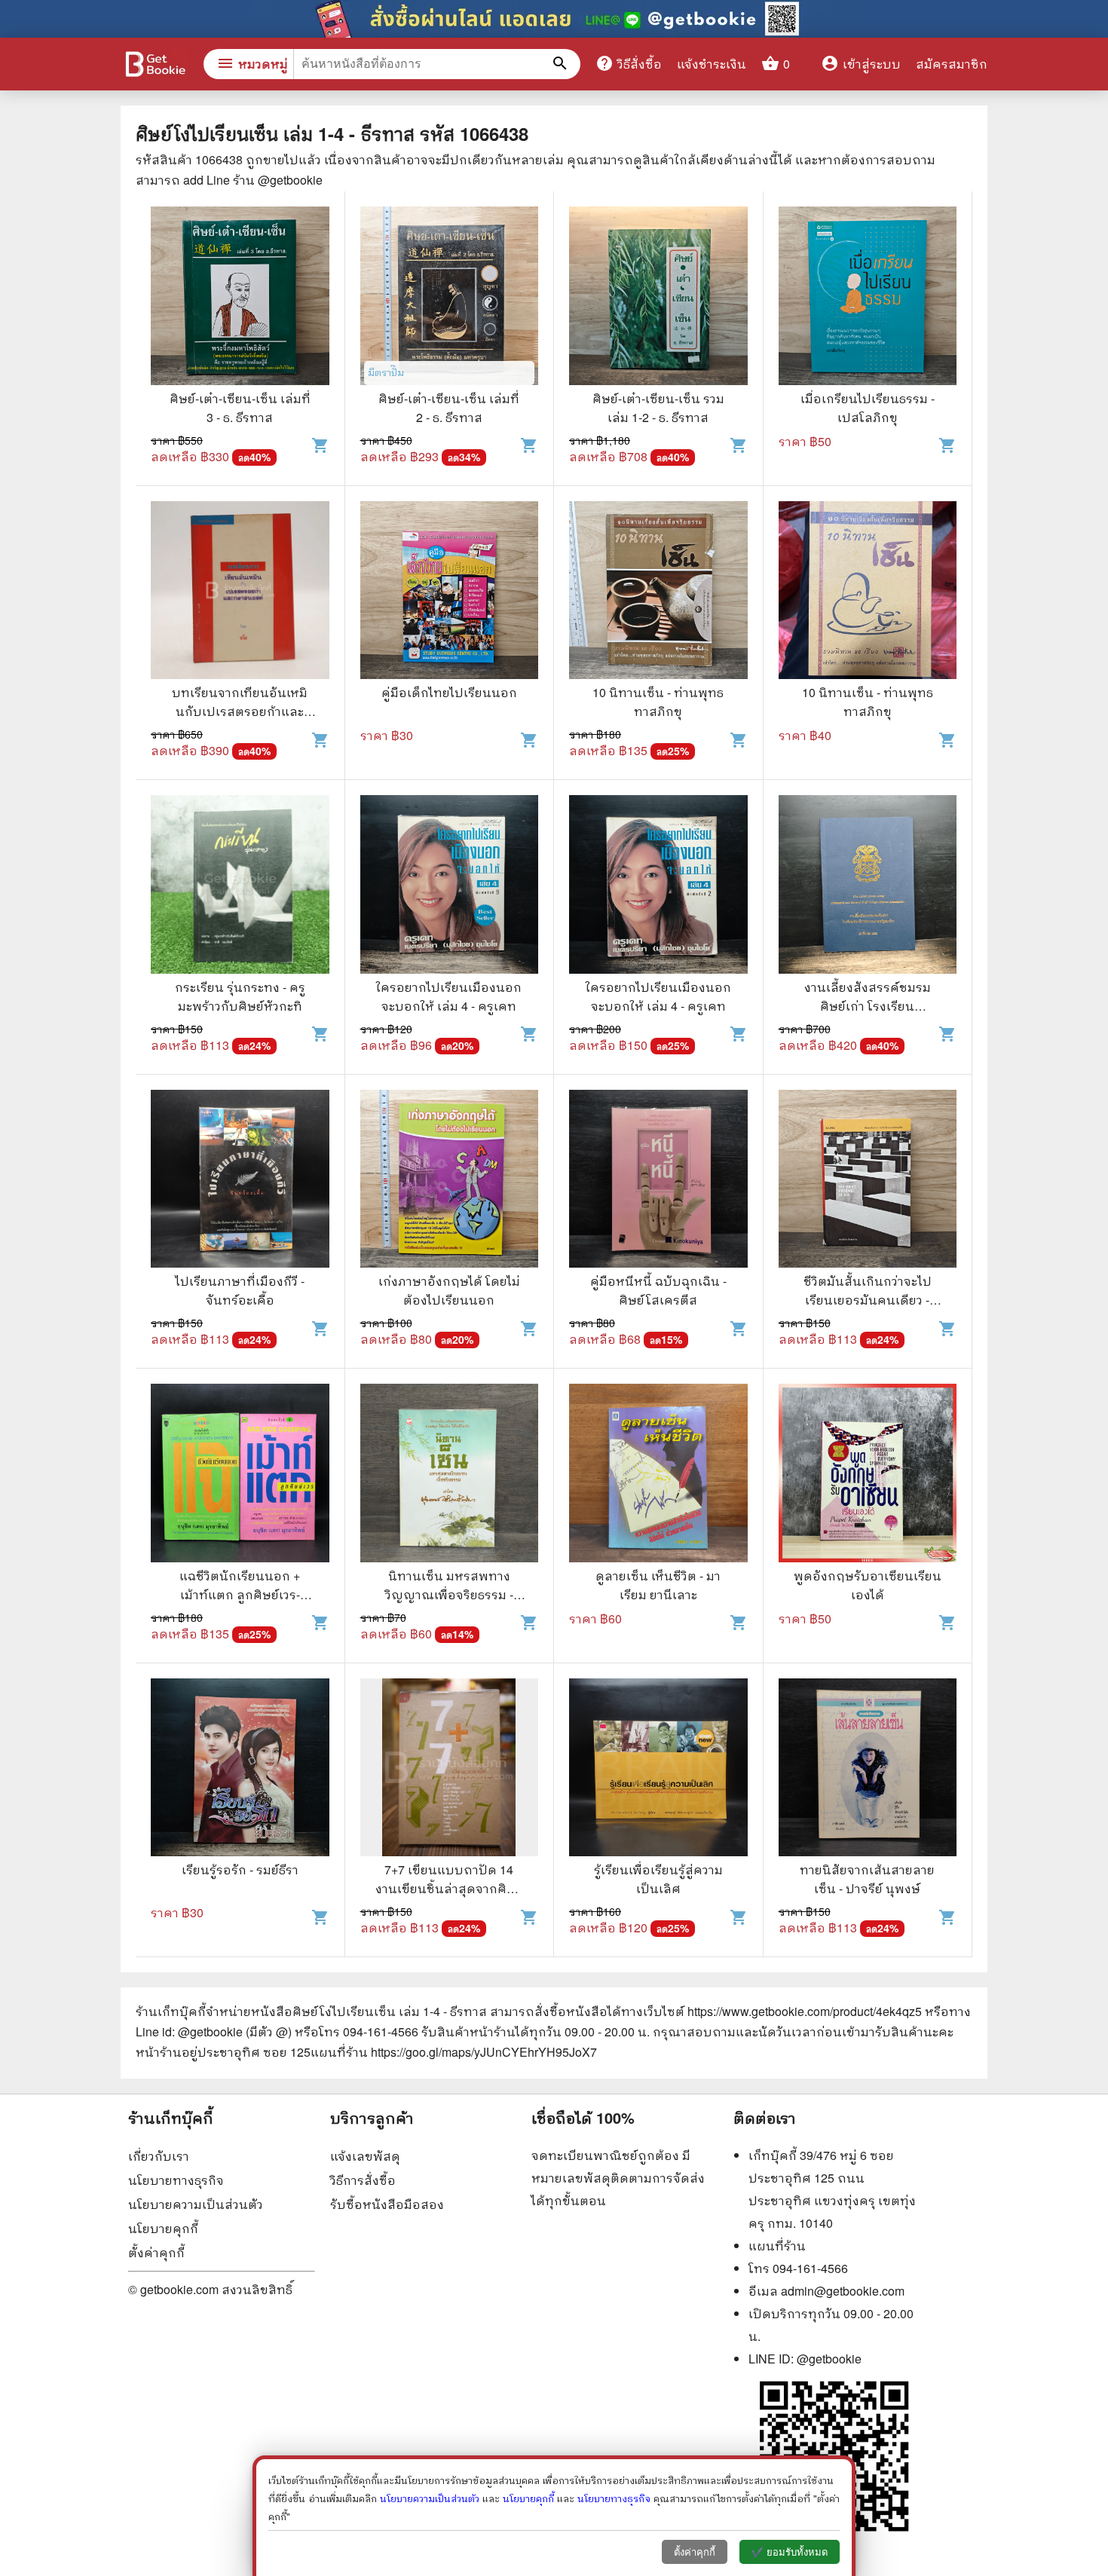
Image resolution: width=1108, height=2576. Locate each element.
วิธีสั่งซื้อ (629, 63)
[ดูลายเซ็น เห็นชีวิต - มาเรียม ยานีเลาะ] (658, 1475)
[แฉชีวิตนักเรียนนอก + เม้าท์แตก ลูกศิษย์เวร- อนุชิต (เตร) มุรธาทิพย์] (240, 1475)
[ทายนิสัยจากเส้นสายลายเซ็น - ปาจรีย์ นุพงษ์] (868, 1770)
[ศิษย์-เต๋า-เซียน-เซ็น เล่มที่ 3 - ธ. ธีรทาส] (240, 298)
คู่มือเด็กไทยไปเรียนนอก (449, 692)
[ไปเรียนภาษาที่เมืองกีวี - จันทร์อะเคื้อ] (240, 1181)
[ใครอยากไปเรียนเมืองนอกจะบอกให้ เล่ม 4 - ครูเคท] (450, 886)
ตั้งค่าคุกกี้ (156, 2252)
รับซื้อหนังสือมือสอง (387, 2204)
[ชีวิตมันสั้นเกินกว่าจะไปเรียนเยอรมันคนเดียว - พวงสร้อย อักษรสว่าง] (868, 1181)
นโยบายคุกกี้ (163, 2228)
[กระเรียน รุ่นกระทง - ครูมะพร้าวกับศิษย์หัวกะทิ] (240, 886)
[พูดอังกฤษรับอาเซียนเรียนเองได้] (868, 1475)
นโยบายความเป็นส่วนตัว (196, 2204)
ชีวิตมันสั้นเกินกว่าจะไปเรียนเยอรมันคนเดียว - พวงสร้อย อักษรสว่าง (868, 1300)
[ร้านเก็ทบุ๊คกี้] (155, 66)
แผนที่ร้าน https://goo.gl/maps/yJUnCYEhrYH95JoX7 (454, 2052)
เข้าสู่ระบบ (861, 64)
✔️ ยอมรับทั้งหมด (790, 2552)
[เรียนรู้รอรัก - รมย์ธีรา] (240, 1770)
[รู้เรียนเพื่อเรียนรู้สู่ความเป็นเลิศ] (658, 1770)
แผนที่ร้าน (777, 2246)
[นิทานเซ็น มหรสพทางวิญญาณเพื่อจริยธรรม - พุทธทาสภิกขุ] (450, 1475)
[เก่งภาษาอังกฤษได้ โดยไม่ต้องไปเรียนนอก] (450, 1181)
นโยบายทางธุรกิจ (176, 2180)
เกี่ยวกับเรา (159, 2156)
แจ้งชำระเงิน (712, 64)
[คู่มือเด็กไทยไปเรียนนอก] (450, 592)
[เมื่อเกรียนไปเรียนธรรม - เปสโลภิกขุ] (868, 298)
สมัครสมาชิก (952, 64)
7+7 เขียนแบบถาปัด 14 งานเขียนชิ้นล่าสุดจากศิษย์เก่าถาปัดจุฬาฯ (449, 1888)
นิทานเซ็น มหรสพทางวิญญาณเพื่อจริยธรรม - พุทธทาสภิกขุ (449, 1594)
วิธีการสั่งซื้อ (363, 2180)
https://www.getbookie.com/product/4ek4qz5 (805, 2011)
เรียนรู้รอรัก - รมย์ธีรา (240, 1869)
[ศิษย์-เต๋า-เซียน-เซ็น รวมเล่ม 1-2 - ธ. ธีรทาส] (658, 298)
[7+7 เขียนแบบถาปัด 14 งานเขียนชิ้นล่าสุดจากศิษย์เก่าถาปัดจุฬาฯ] (450, 1770)
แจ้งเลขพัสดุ (365, 2156)
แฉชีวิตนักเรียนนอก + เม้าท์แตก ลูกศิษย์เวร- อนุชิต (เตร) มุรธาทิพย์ (240, 1594)
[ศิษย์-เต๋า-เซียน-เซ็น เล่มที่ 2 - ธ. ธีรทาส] (450, 298)
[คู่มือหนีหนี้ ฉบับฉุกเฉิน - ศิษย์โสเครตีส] (658, 1181)
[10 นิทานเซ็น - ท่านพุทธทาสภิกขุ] (658, 592)
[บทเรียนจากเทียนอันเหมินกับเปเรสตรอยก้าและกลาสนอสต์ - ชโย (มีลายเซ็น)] (240, 592)
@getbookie (829, 2359)
